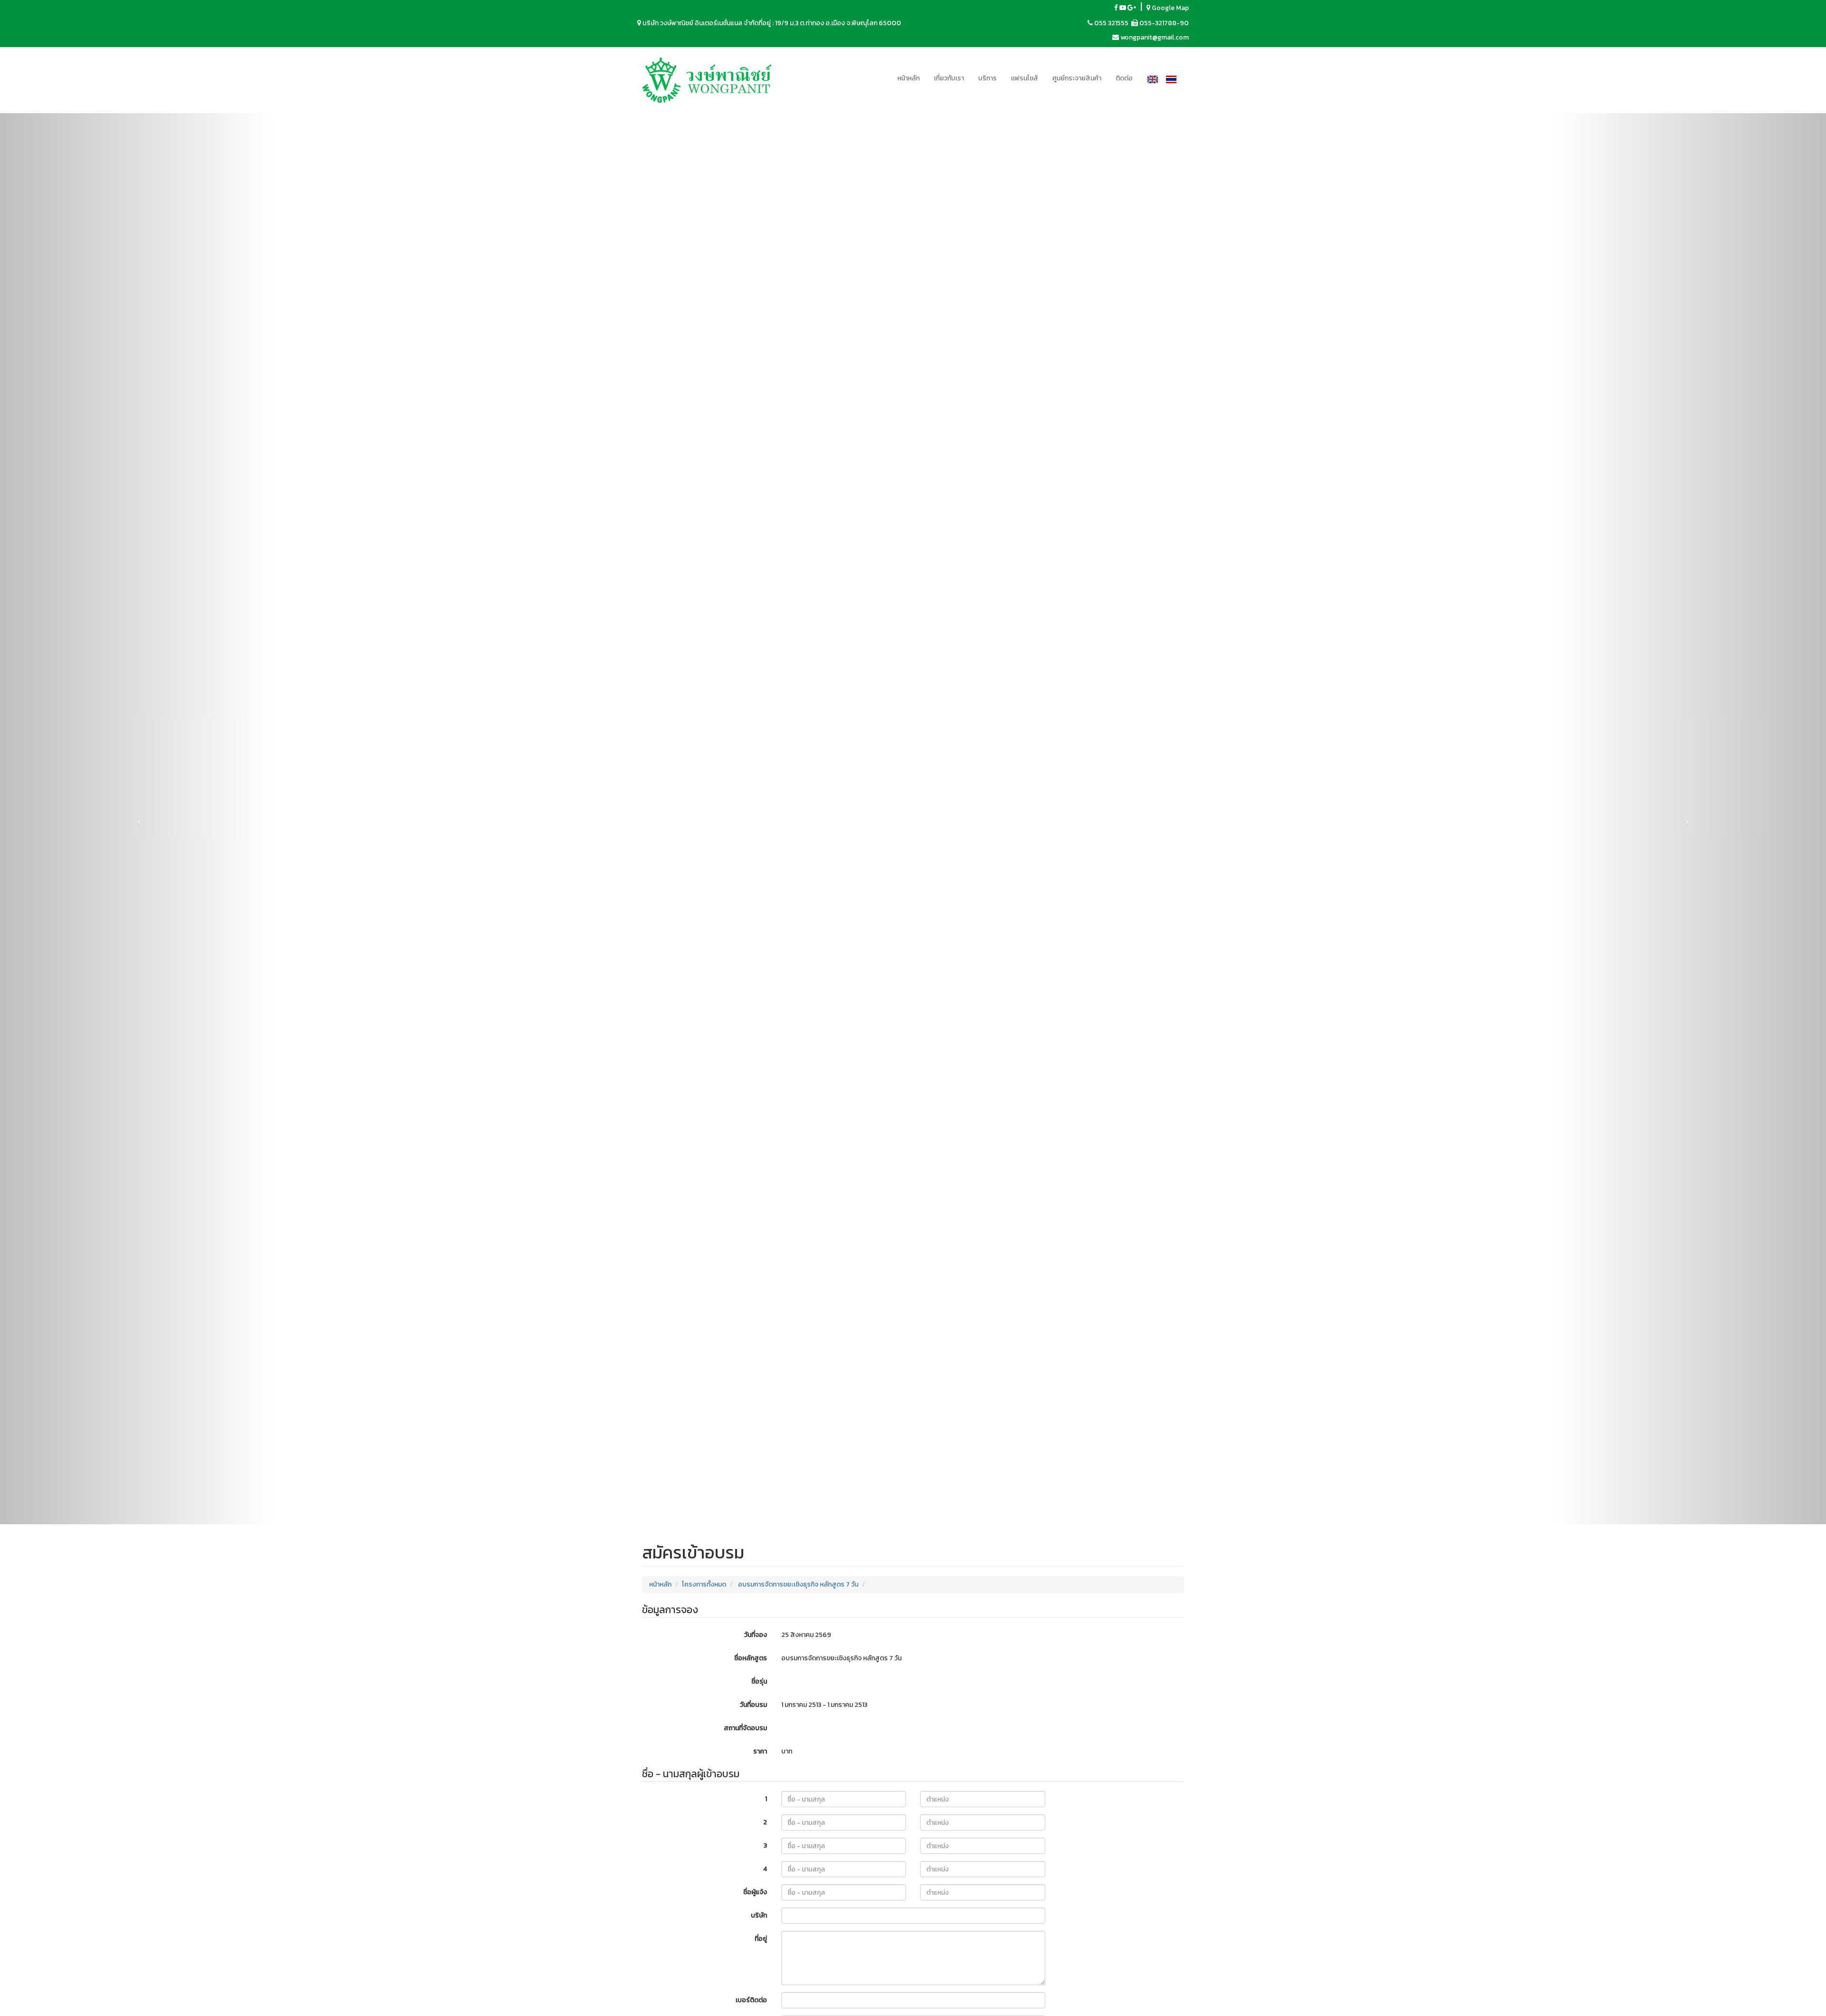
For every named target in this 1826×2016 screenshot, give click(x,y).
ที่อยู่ (761, 1939)
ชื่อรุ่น (759, 1681)
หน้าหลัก (908, 78)
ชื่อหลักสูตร (751, 1658)
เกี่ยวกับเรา (949, 78)
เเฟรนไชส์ (1025, 78)
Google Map (1170, 8)
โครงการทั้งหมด (704, 1584)
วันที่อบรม (753, 1705)
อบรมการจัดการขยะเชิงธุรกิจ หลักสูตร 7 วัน (798, 1584)
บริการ (987, 78)
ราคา (760, 1751)
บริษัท (759, 1915)
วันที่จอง (756, 1635)
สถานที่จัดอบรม (745, 1728)
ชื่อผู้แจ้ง (755, 1892)
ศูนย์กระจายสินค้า (1077, 78)
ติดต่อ (1124, 78)
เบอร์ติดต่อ (751, 2000)
